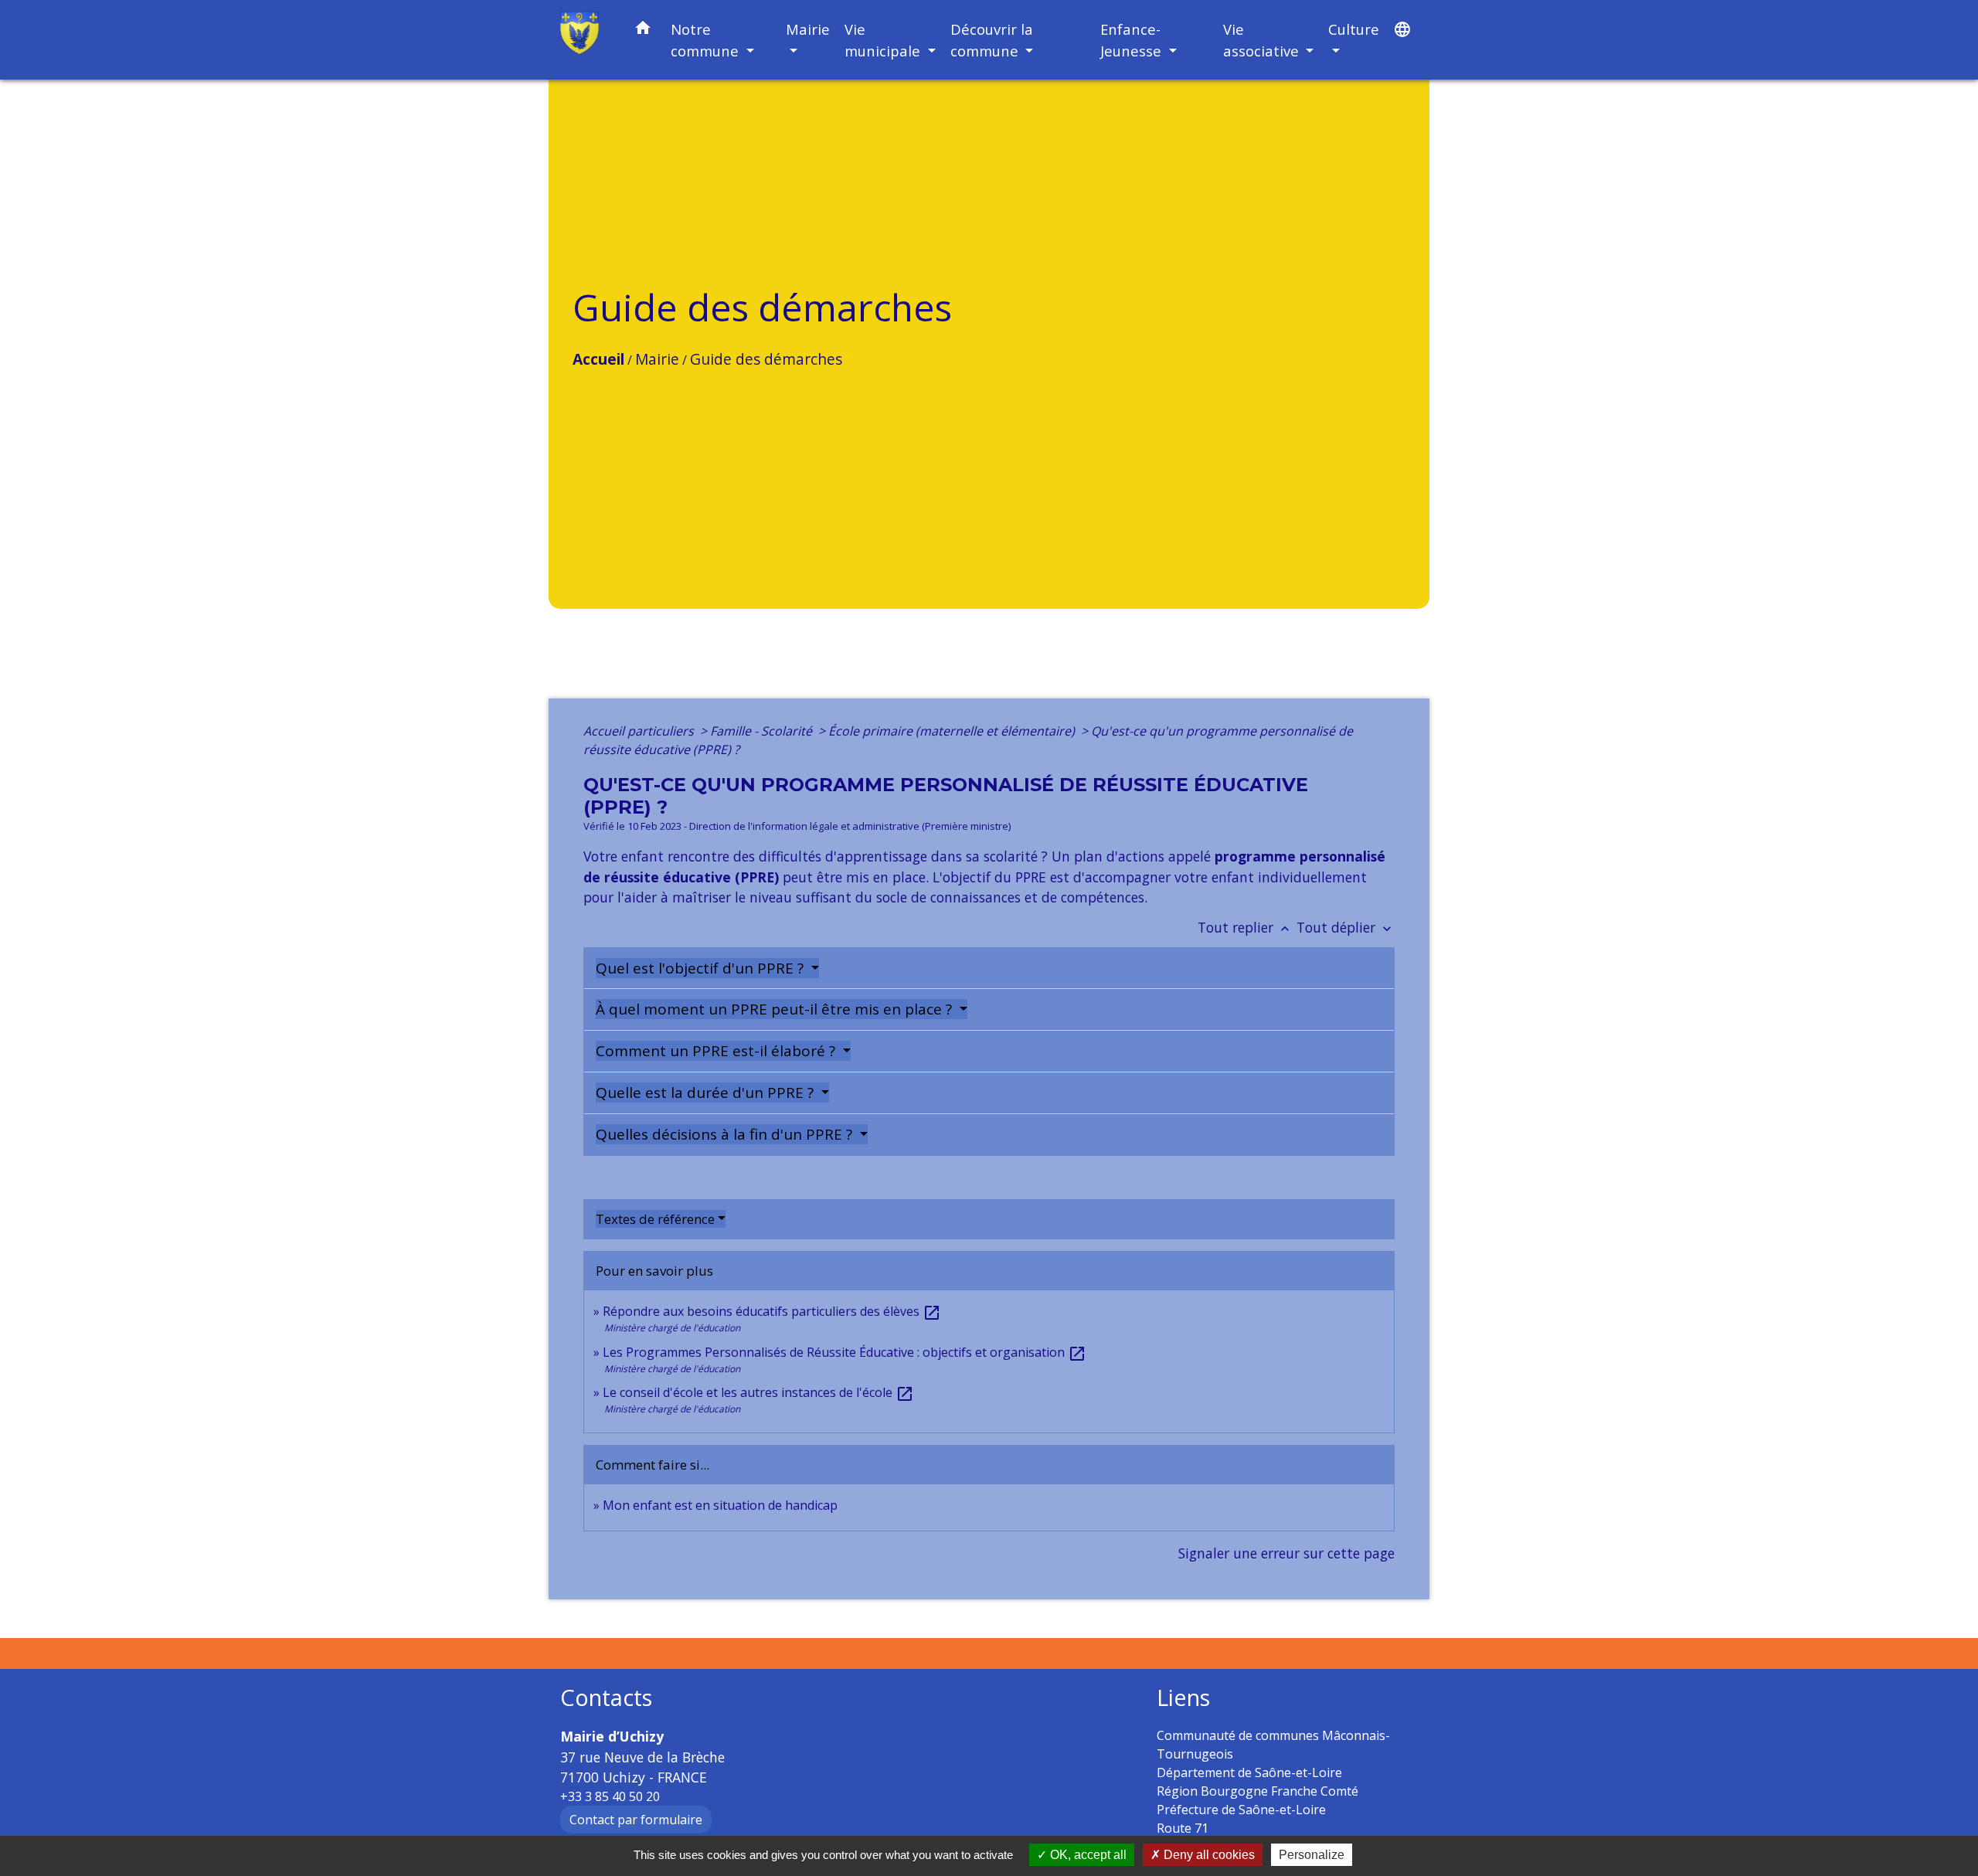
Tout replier (1245, 927)
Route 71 (1183, 1828)
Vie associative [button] (1263, 40)
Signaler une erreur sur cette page (1286, 1553)
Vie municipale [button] (884, 40)
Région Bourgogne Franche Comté (1257, 1791)
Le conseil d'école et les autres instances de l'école (758, 1392)
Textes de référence (655, 1219)
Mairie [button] (808, 29)
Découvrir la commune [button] (992, 40)
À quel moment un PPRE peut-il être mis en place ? (776, 1009)
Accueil (598, 359)
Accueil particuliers (640, 731)
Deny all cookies (1208, 1855)
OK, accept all (1087, 1855)
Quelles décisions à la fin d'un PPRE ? (726, 1134)
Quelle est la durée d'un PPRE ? (707, 1093)
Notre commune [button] (707, 40)
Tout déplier (1346, 927)
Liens (1183, 1698)
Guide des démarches (766, 359)
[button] (643, 31)
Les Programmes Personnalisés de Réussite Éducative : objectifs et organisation (845, 1352)
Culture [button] (1354, 29)
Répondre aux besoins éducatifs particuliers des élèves (772, 1311)
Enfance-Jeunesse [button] (1133, 40)
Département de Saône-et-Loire (1249, 1772)
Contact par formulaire (636, 1820)
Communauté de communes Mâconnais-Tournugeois (1273, 1745)
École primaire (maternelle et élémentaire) (953, 731)
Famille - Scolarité (763, 731)
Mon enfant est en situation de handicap (720, 1505)
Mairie (657, 359)
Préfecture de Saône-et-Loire (1241, 1810)
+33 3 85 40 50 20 (610, 1796)
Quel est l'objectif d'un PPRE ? (702, 968)
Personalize (1312, 1855)
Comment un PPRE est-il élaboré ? (717, 1051)
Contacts (606, 1698)
